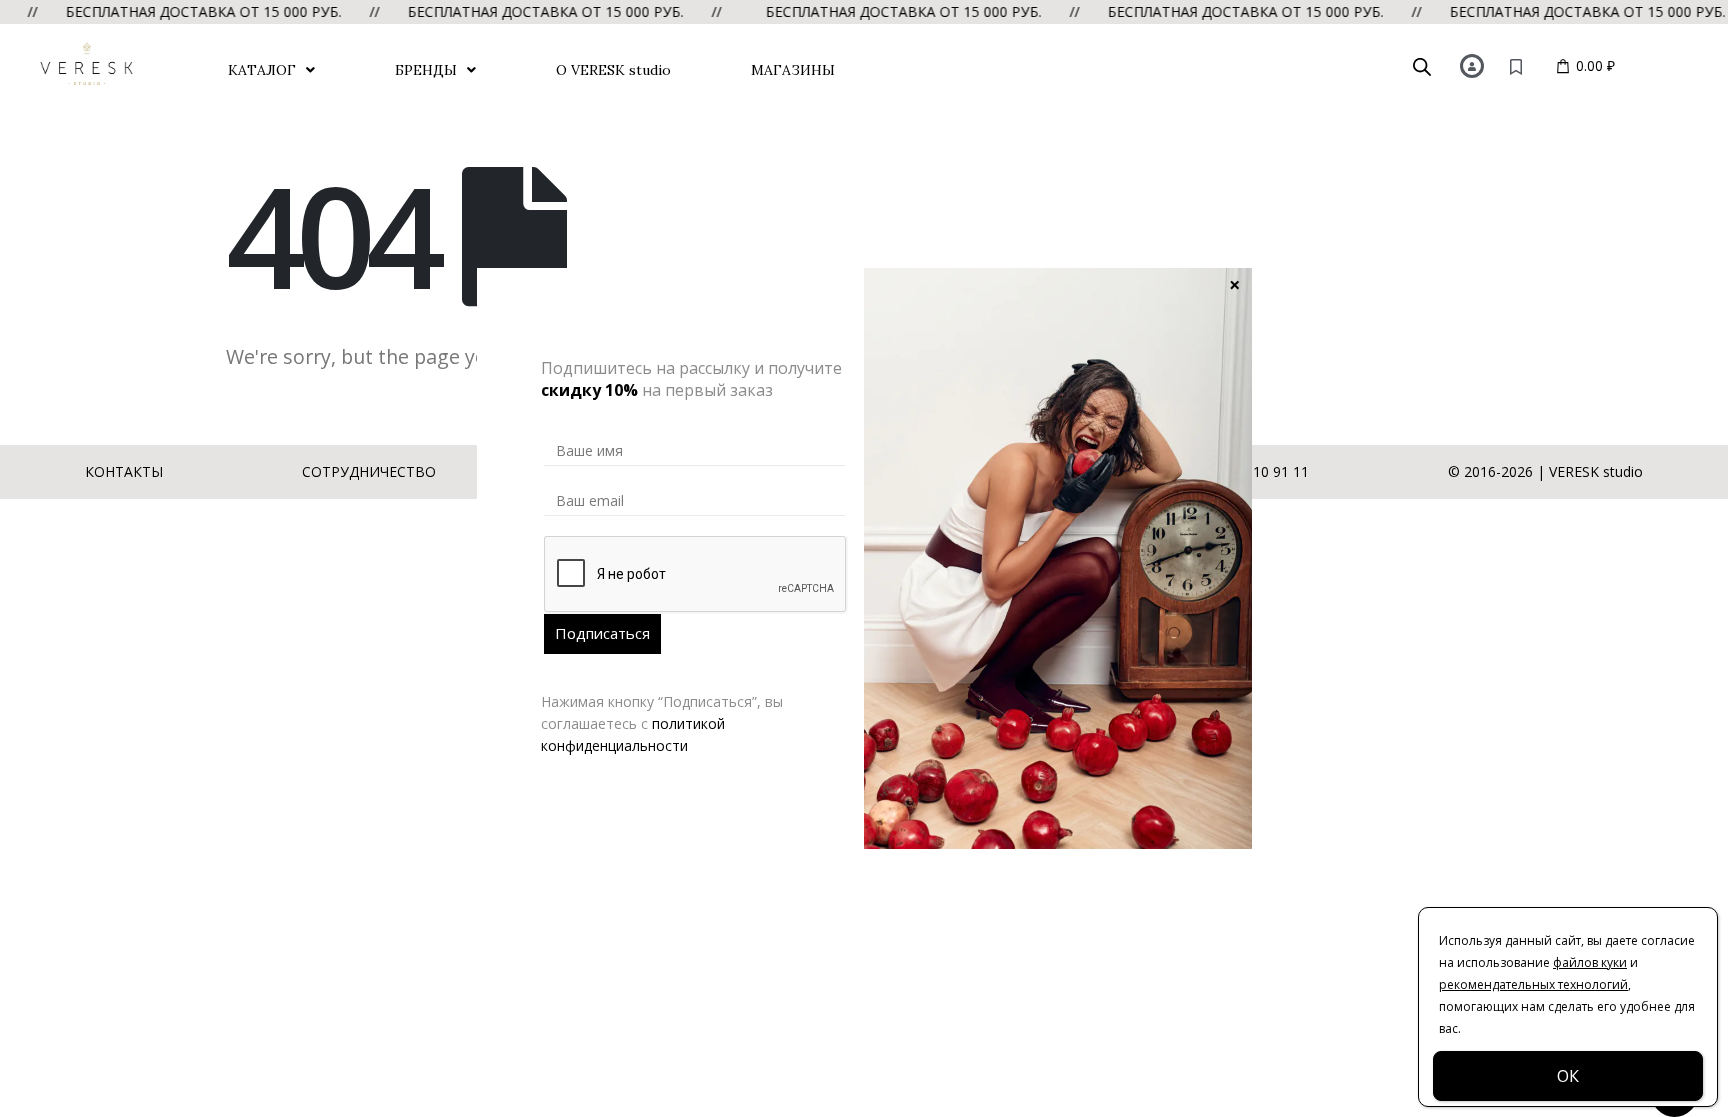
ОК (1568, 1076)
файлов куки (1590, 962)
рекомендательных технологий (1533, 984)
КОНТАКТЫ (124, 471)
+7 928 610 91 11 (1252, 471)
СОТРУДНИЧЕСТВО (369, 471)
